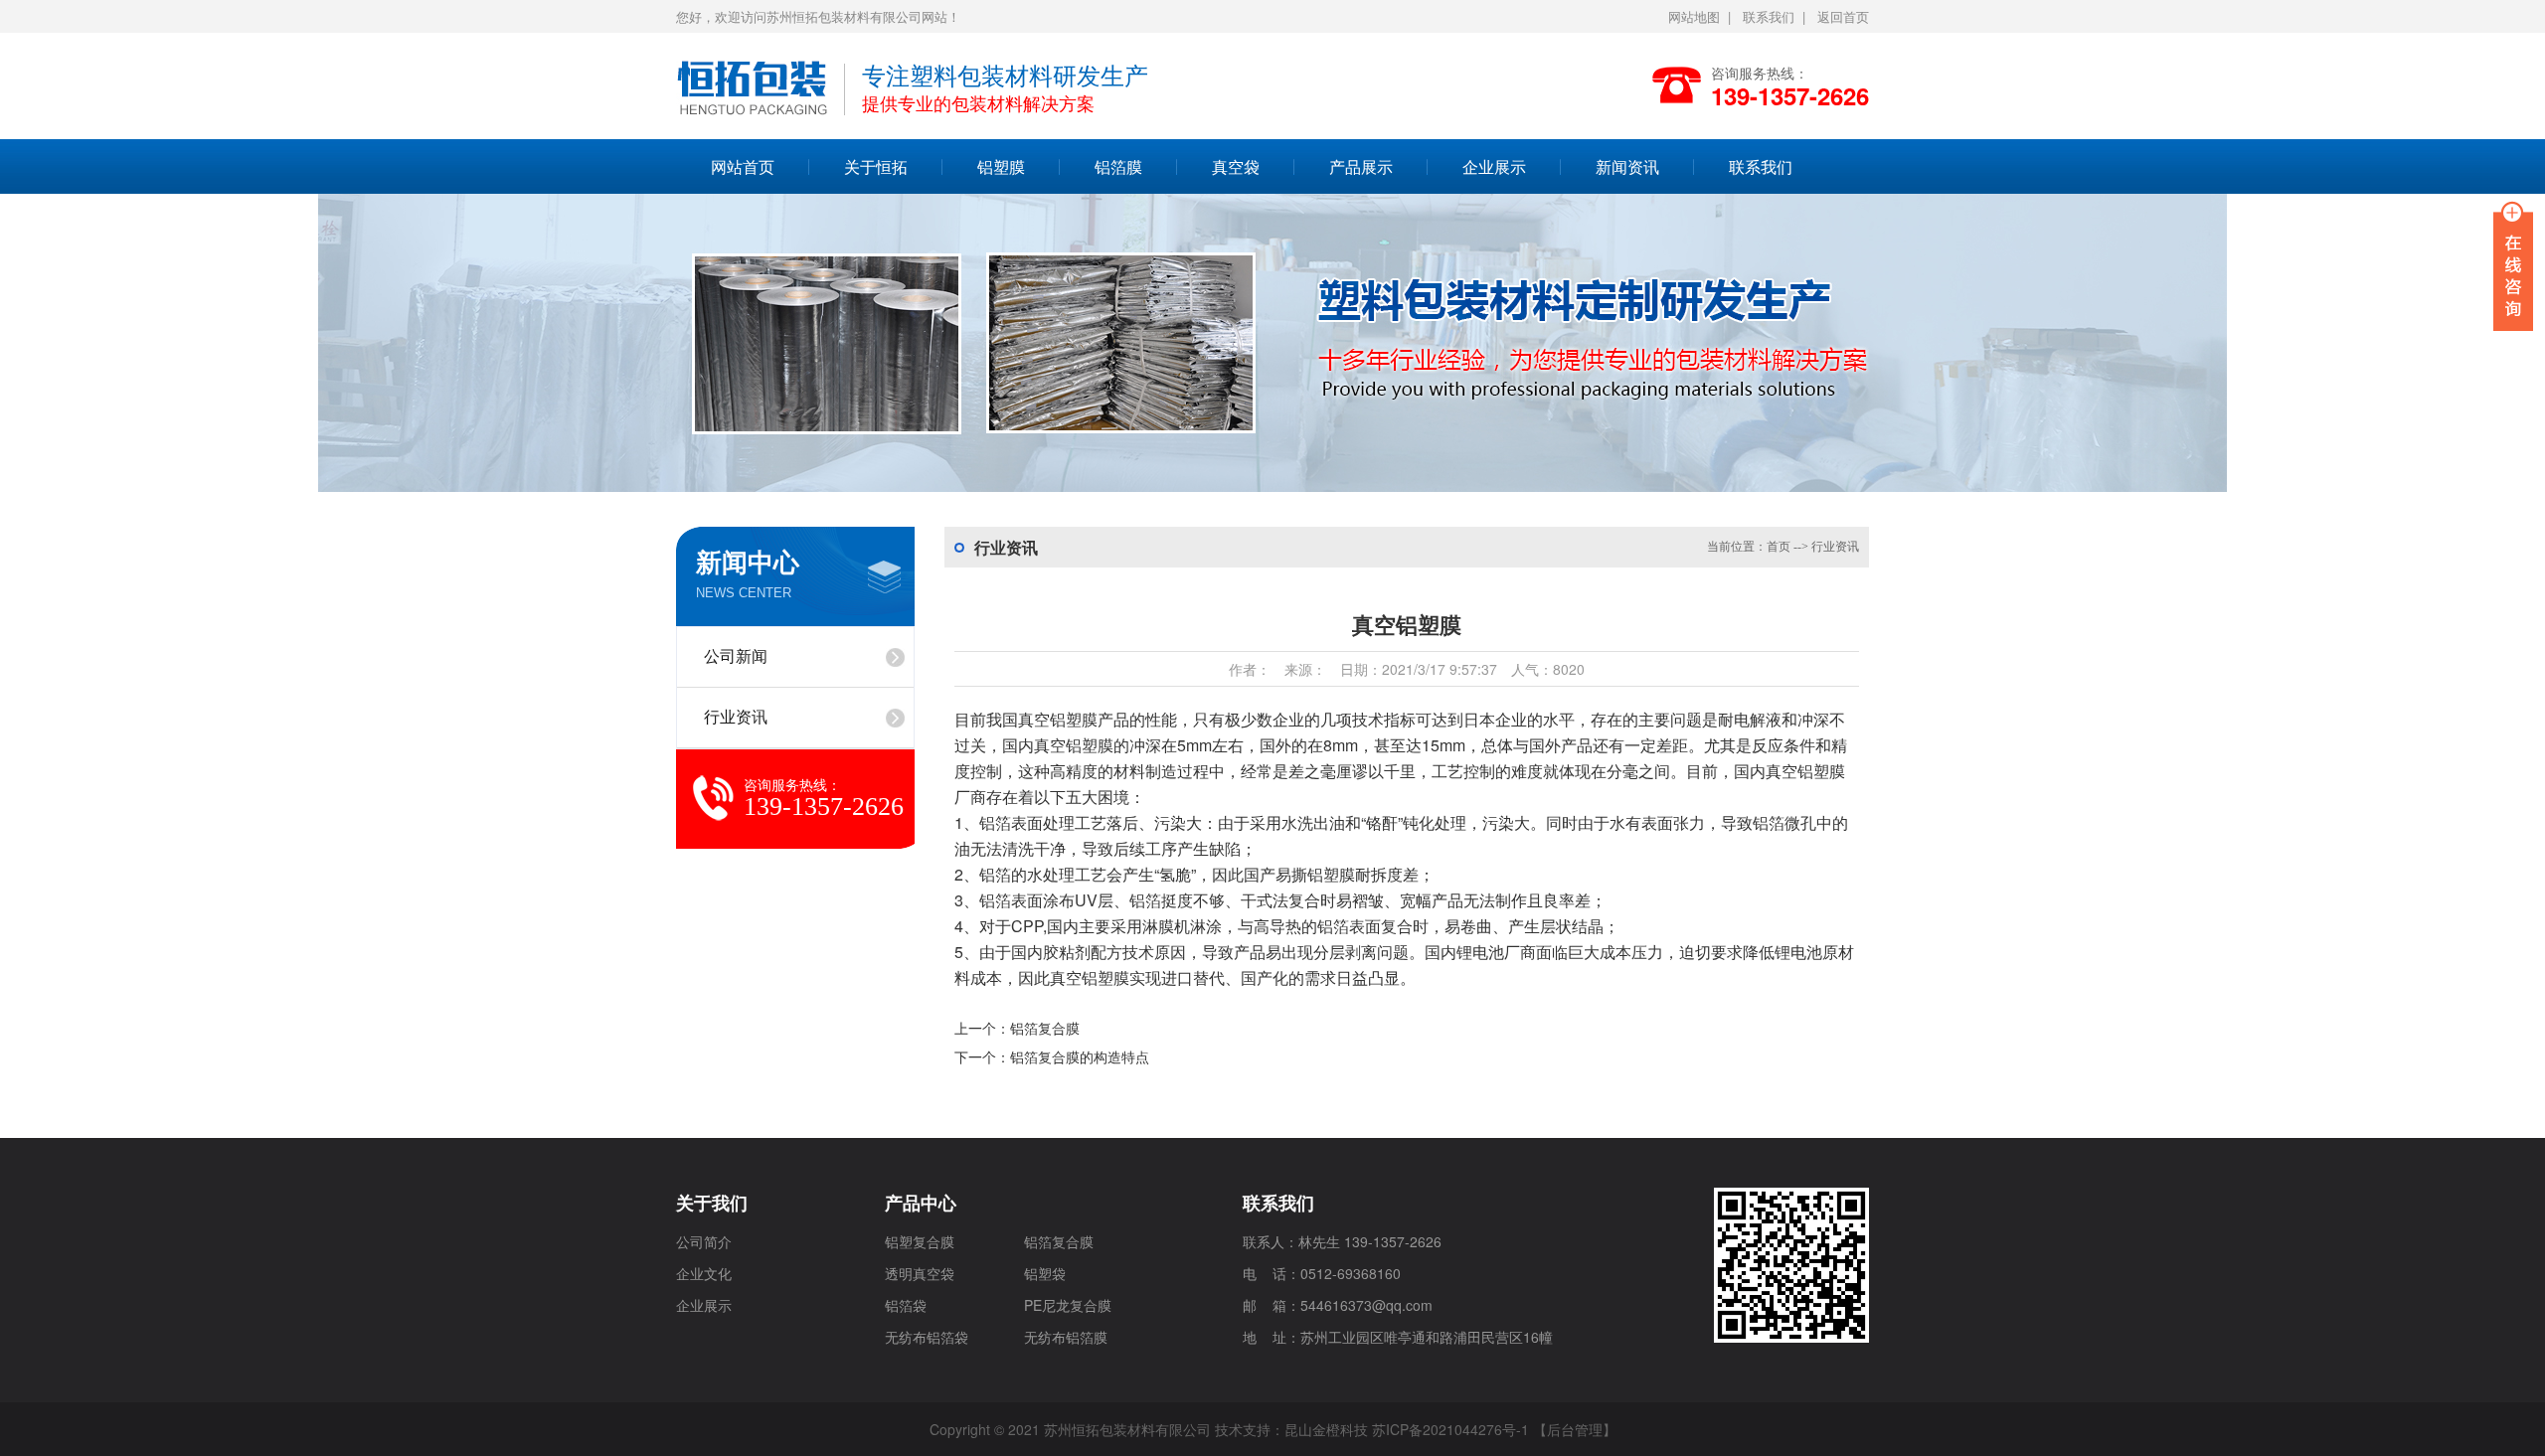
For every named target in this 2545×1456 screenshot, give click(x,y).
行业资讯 (736, 717)
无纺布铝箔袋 (927, 1337)
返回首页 (1843, 16)
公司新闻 (736, 656)
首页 (1779, 547)
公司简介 (704, 1241)
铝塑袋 (1045, 1273)
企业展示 (1494, 166)
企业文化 (704, 1273)
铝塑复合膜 (920, 1241)
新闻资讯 (1627, 166)
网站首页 (743, 166)
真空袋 (1236, 166)
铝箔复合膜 (1045, 1028)
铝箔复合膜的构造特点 (1080, 1056)
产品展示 (1361, 166)
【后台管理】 (1575, 1429)
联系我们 (1769, 16)
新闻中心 (748, 563)
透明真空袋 (920, 1273)
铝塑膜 (1001, 166)
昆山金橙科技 (1326, 1429)
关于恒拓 (876, 166)
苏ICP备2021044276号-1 (1450, 1429)
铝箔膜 (1118, 166)
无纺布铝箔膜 (1066, 1337)
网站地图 (1694, 16)
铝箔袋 (906, 1305)
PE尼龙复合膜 (1068, 1305)
